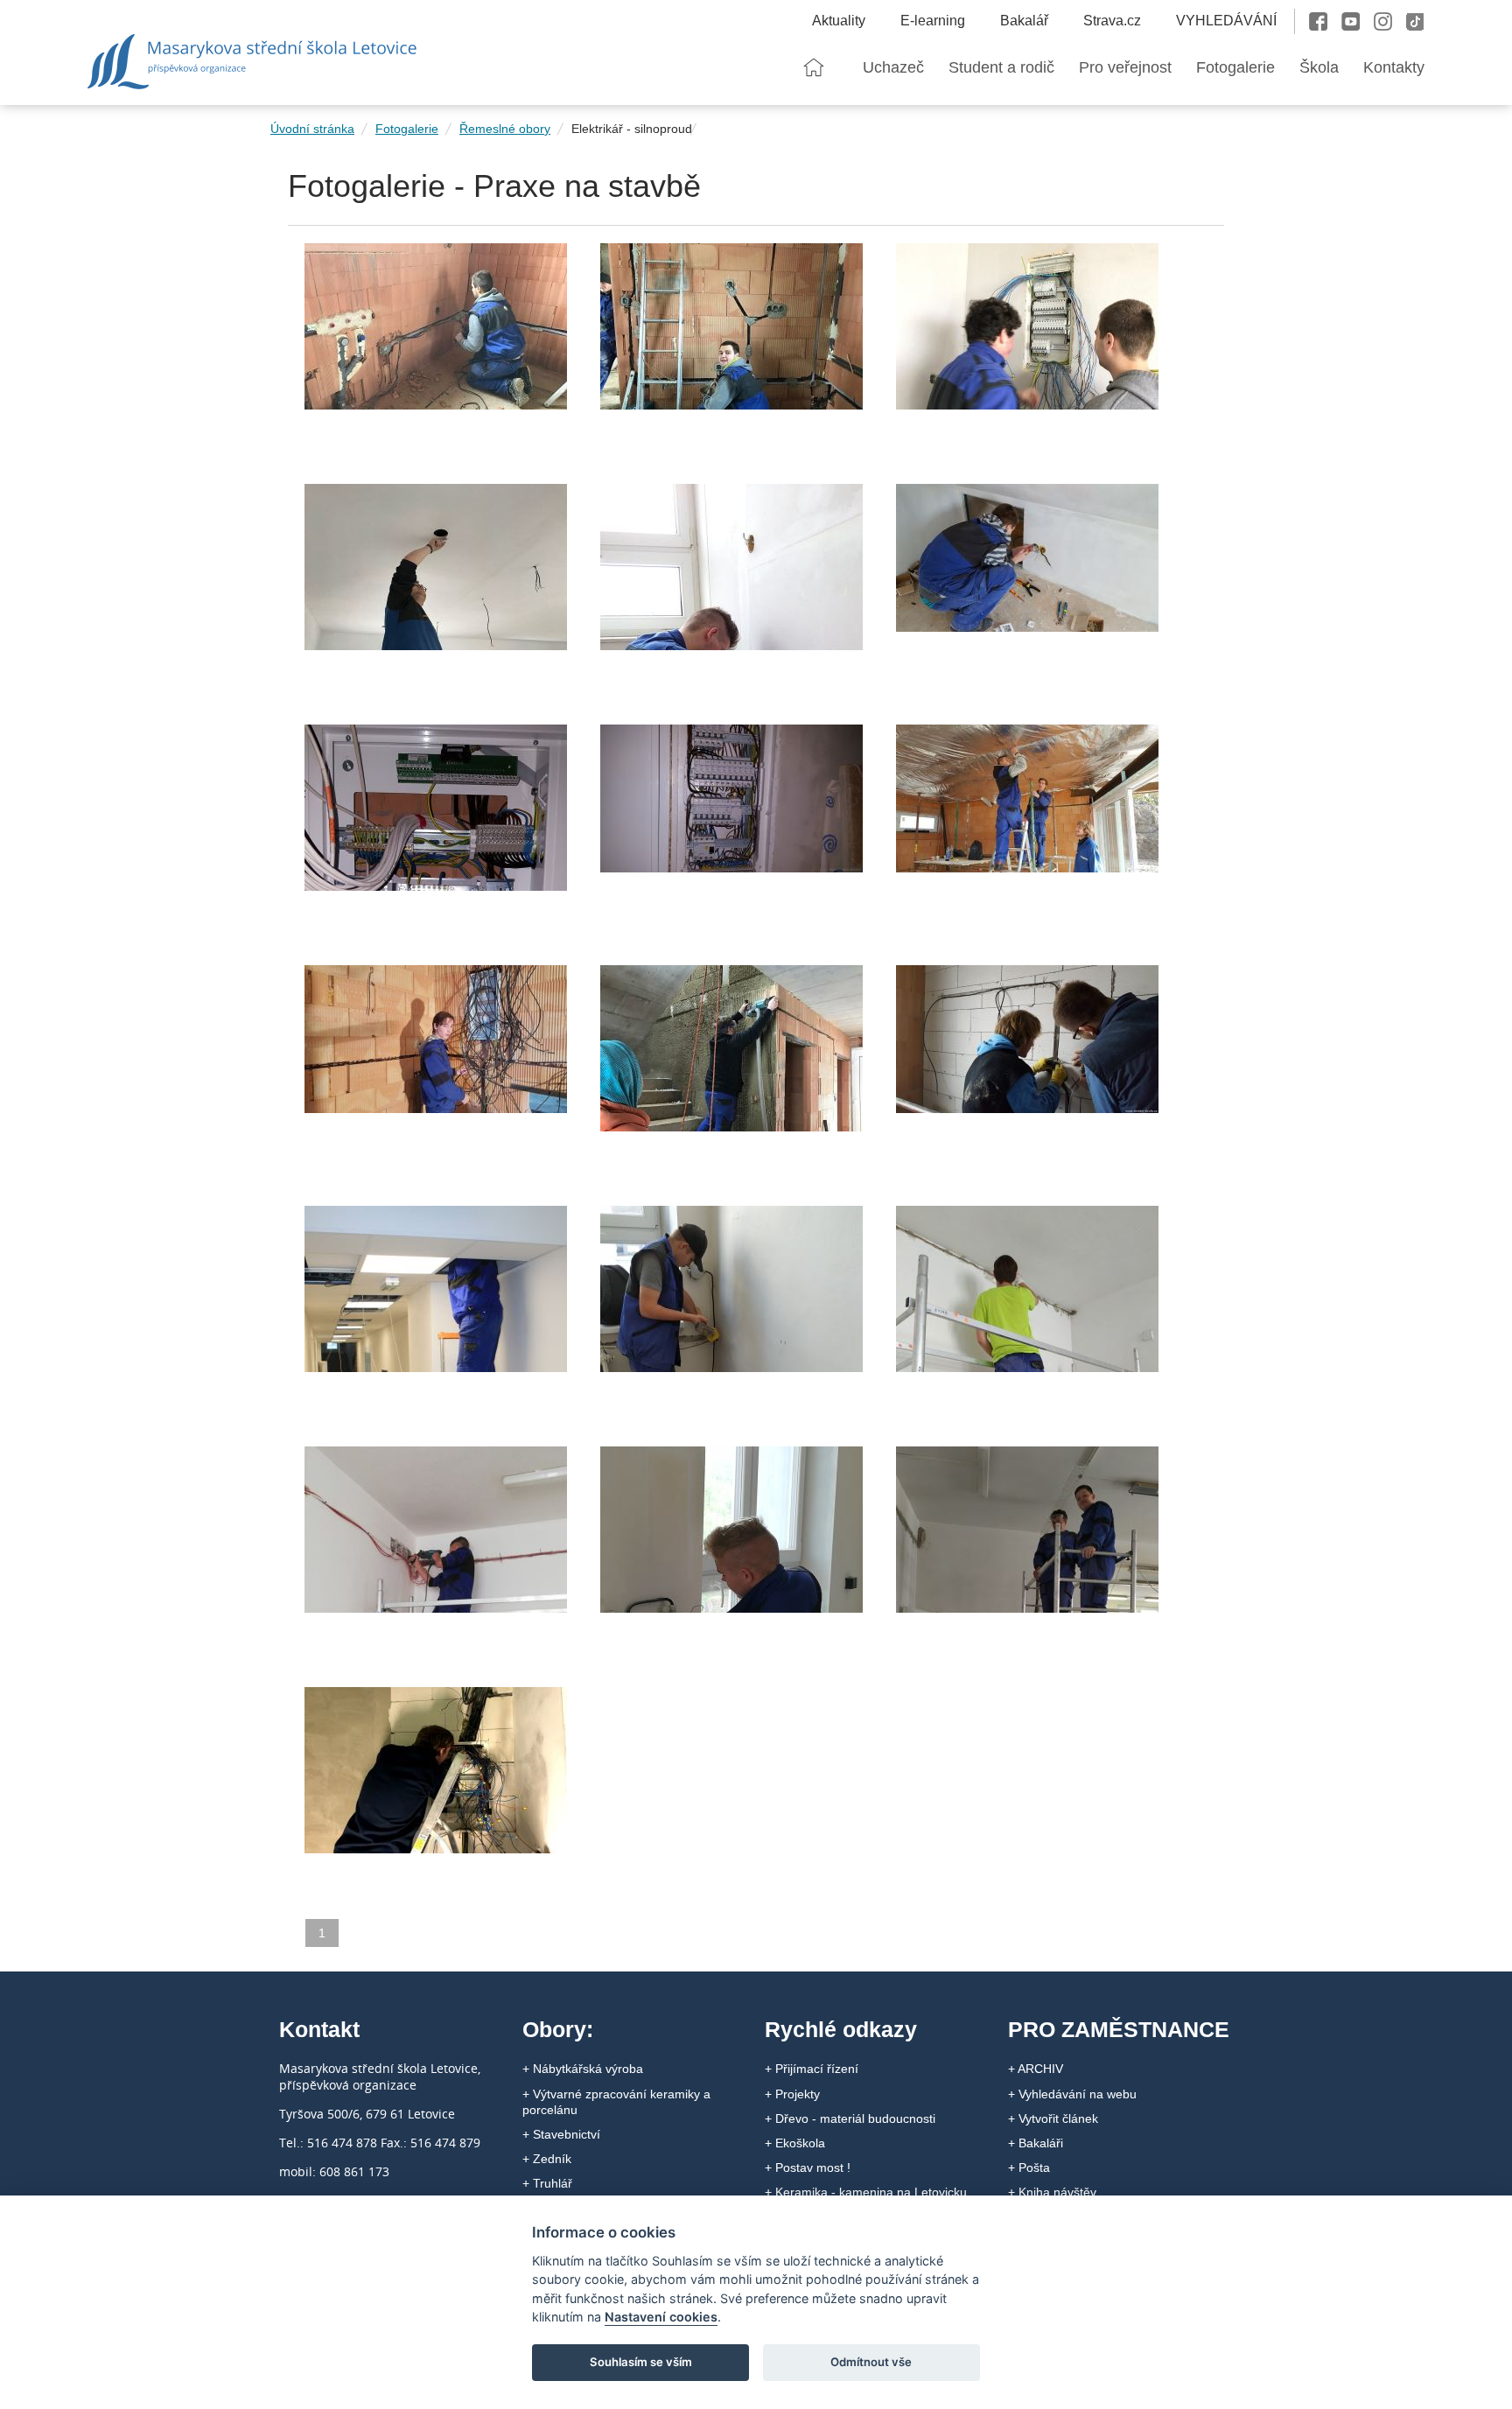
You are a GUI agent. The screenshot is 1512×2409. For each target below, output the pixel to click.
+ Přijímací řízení (812, 2069)
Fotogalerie (407, 129)
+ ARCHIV (1036, 2069)
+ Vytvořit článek (1053, 2118)
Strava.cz (1112, 21)
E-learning (933, 21)
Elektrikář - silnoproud (632, 129)
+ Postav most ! (808, 2167)
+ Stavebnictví (561, 2134)
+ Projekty (792, 2094)
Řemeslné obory (505, 129)
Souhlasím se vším (641, 2362)
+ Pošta (1029, 2167)
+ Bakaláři (1036, 2143)
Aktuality (839, 21)
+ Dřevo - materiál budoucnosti (850, 2118)
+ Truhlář (547, 2183)
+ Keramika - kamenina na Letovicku (866, 2192)
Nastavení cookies (661, 2317)
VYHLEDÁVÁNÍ (1226, 21)
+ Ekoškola (795, 2143)
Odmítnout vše (871, 2362)
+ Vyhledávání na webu (1072, 2094)
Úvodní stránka (312, 129)
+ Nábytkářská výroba (583, 2069)
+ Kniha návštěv (1052, 2192)
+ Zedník (547, 2159)
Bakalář (1024, 21)
